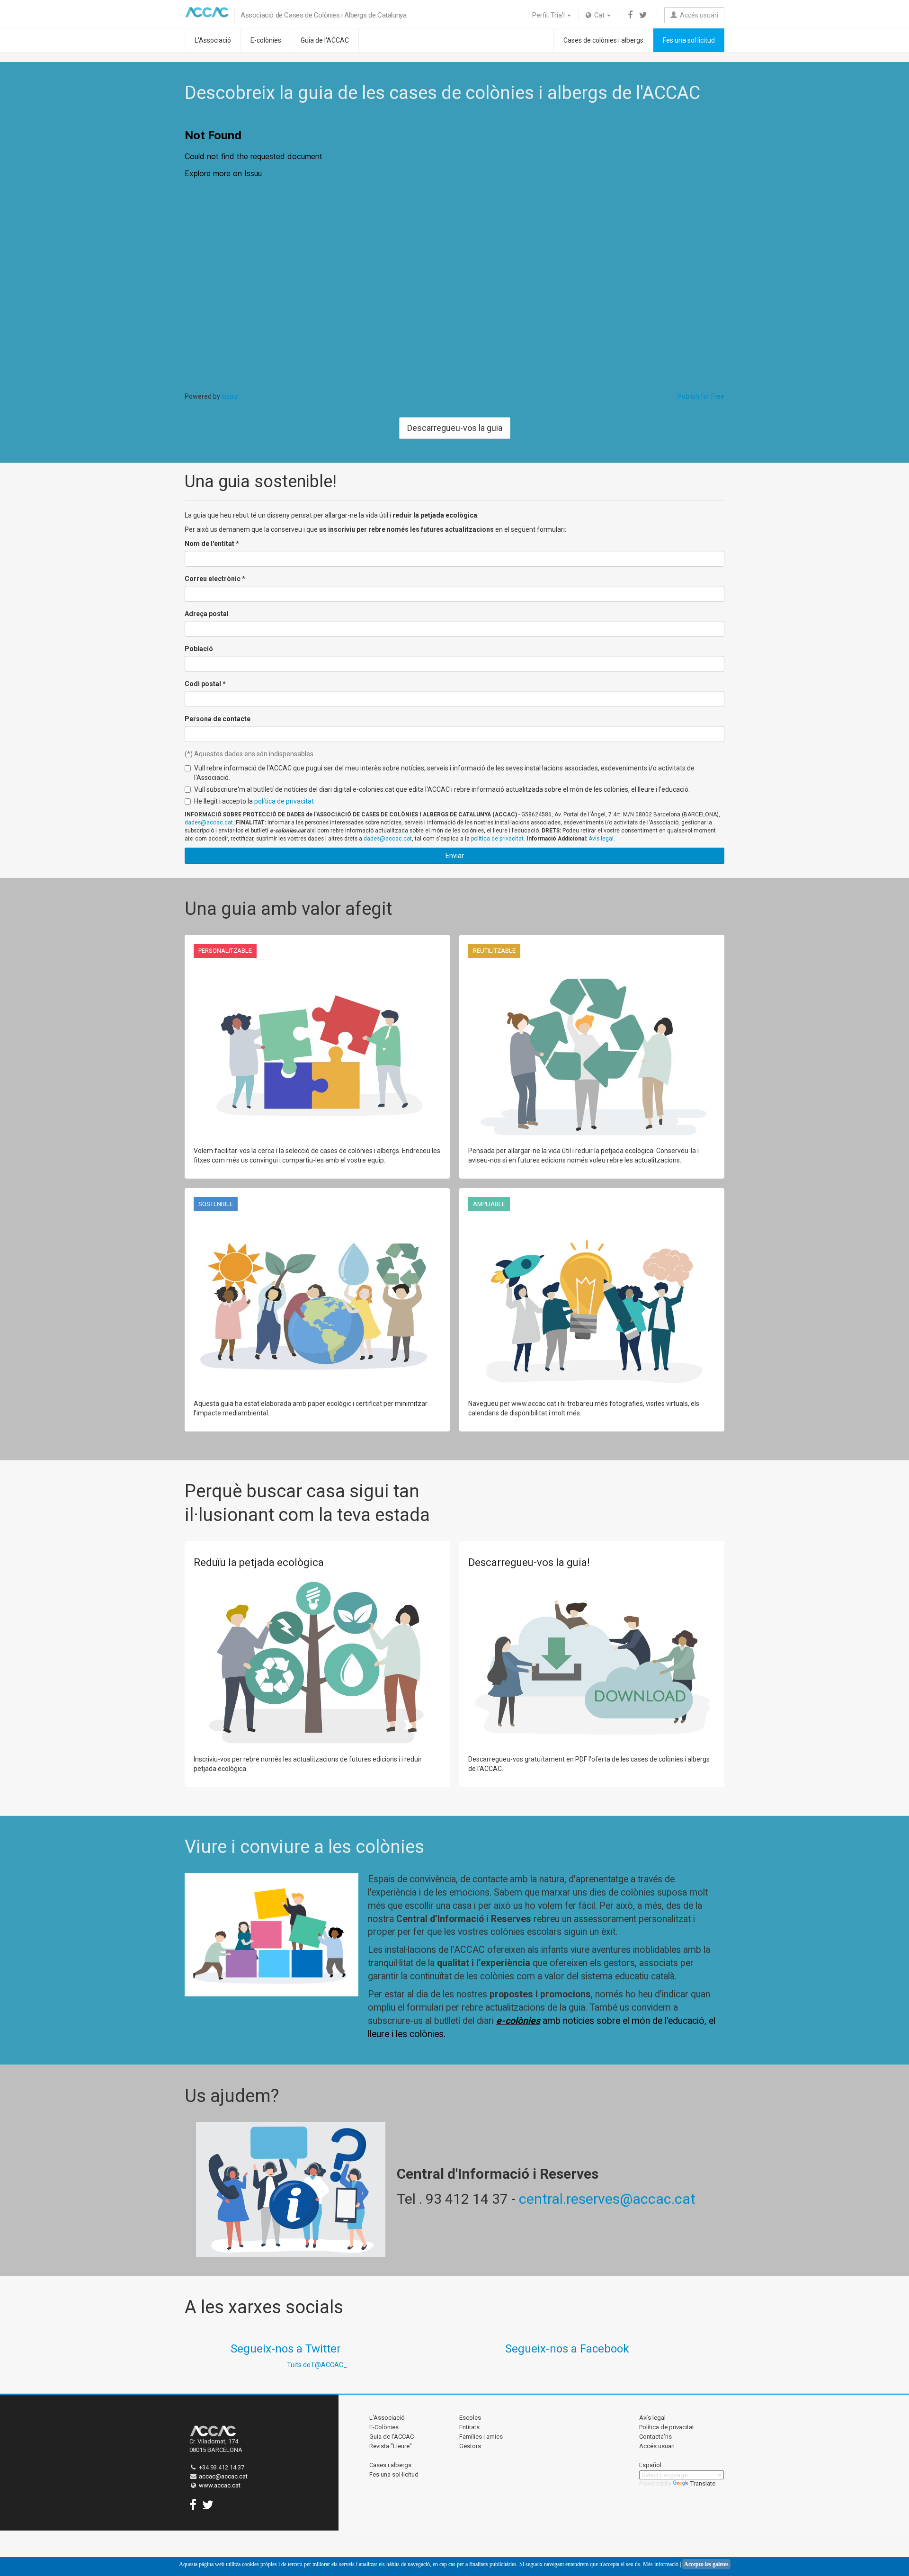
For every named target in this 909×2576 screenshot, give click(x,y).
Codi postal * (205, 684)
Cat (599, 15)
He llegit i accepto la (254, 801)
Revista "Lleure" (391, 2446)
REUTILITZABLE (494, 951)
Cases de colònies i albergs (603, 40)
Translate (703, 2483)
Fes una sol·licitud (689, 40)
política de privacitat (284, 801)
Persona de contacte (218, 719)
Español (650, 2465)
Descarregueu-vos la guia (455, 428)
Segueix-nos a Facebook (567, 2349)
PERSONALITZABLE (225, 951)
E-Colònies (384, 2427)
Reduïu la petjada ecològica (259, 1562)
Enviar (455, 856)
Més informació (661, 2564)
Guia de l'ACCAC (325, 40)
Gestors (470, 2446)
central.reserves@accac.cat (607, 2199)
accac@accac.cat (223, 2476)
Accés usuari (698, 15)
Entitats (469, 2427)
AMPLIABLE (489, 1204)
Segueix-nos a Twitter (286, 2349)
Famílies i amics (481, 2437)
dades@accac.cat (209, 823)
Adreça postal (207, 614)
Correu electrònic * (215, 579)
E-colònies (266, 40)
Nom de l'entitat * (212, 544)
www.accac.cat (220, 2485)
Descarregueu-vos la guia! (529, 1562)
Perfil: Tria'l (549, 15)
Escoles (470, 2418)
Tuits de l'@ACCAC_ (317, 2365)
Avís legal (601, 839)
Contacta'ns (655, 2437)
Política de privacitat (667, 2427)
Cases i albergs (390, 2465)
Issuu (229, 396)
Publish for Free (701, 396)
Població (199, 649)
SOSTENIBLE (216, 1204)
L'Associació (213, 40)
